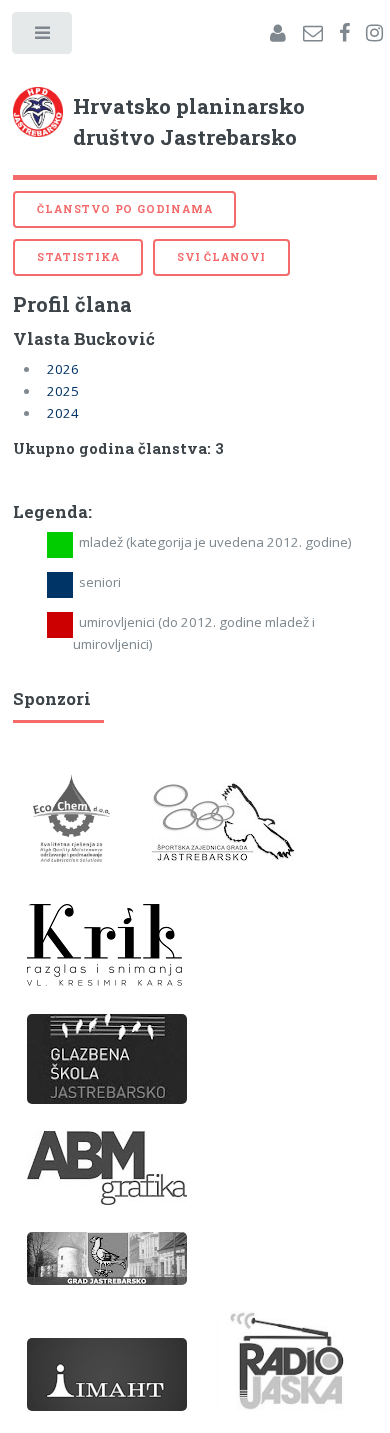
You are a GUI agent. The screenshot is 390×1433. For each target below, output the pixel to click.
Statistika (78, 257)
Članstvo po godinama (124, 209)
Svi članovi (221, 257)
